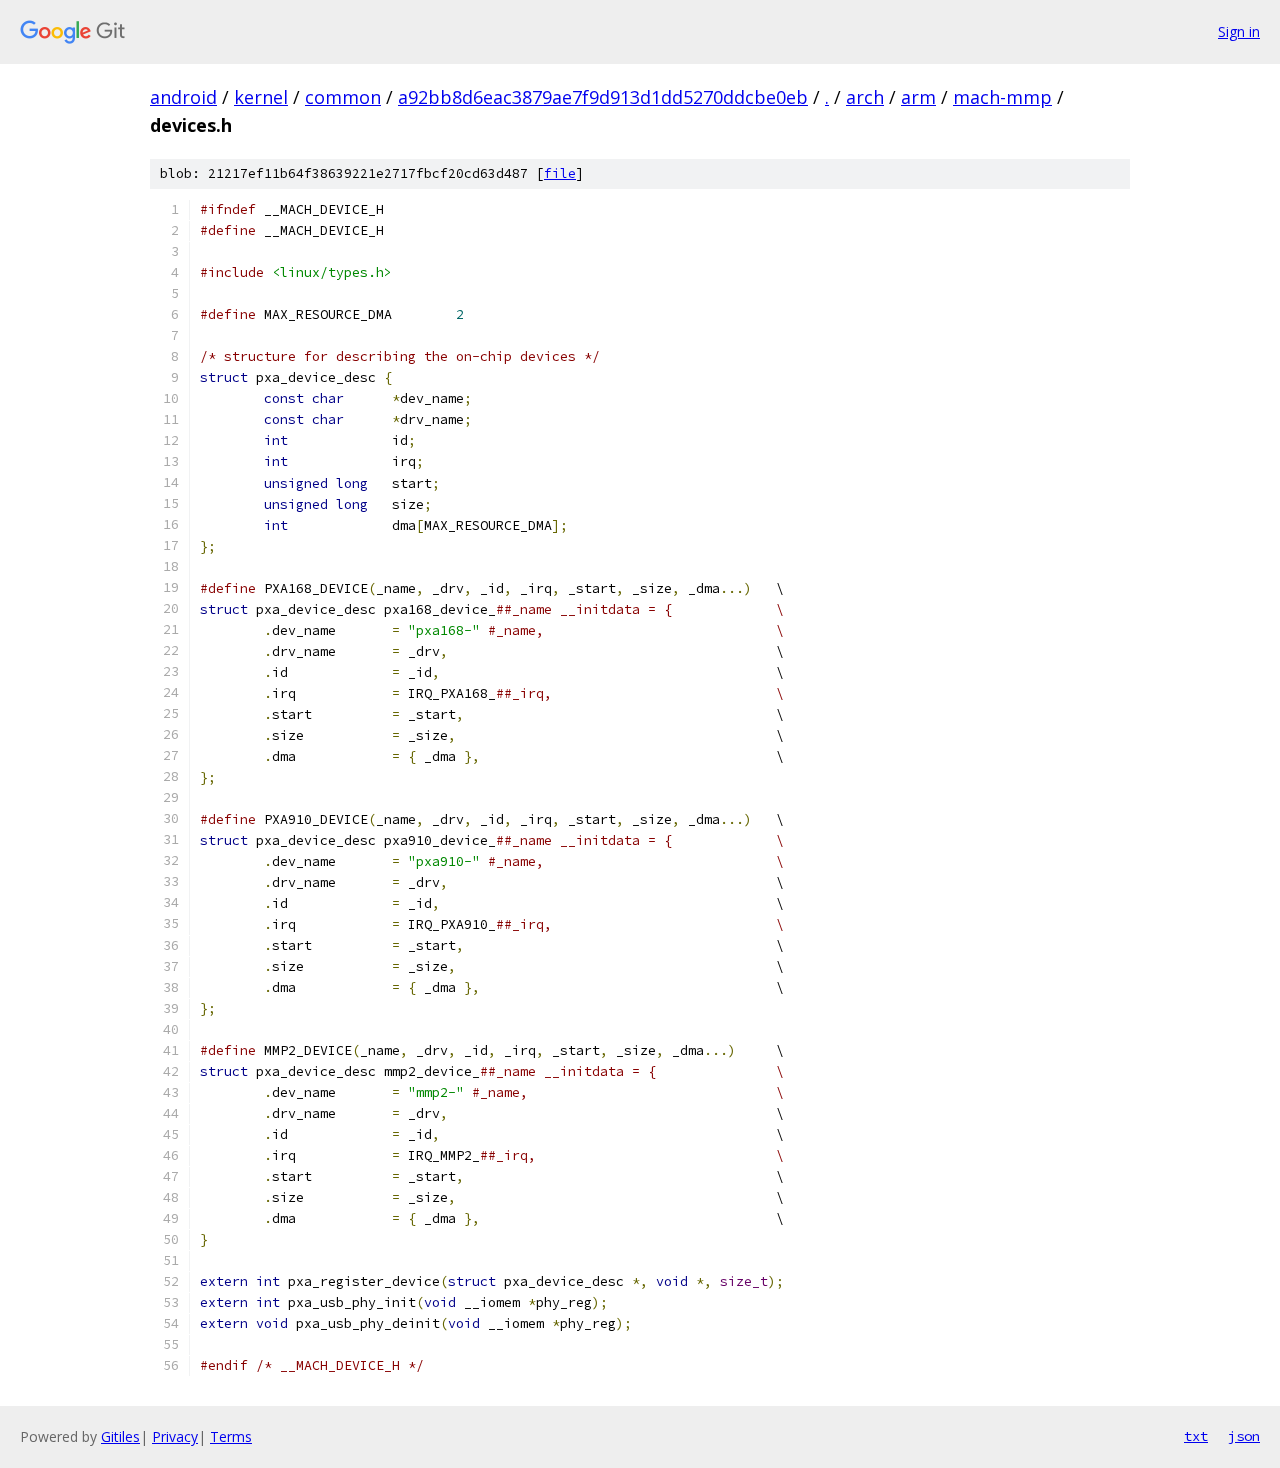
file (560, 173)
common (343, 97)
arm (918, 97)
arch (865, 97)
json (1244, 1436)
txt (1196, 1436)
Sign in (1239, 31)
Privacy (175, 1436)
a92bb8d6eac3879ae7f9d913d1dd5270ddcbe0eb (603, 97)
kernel (261, 97)
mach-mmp (1002, 97)
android (183, 97)
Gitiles (120, 1436)
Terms (231, 1436)
